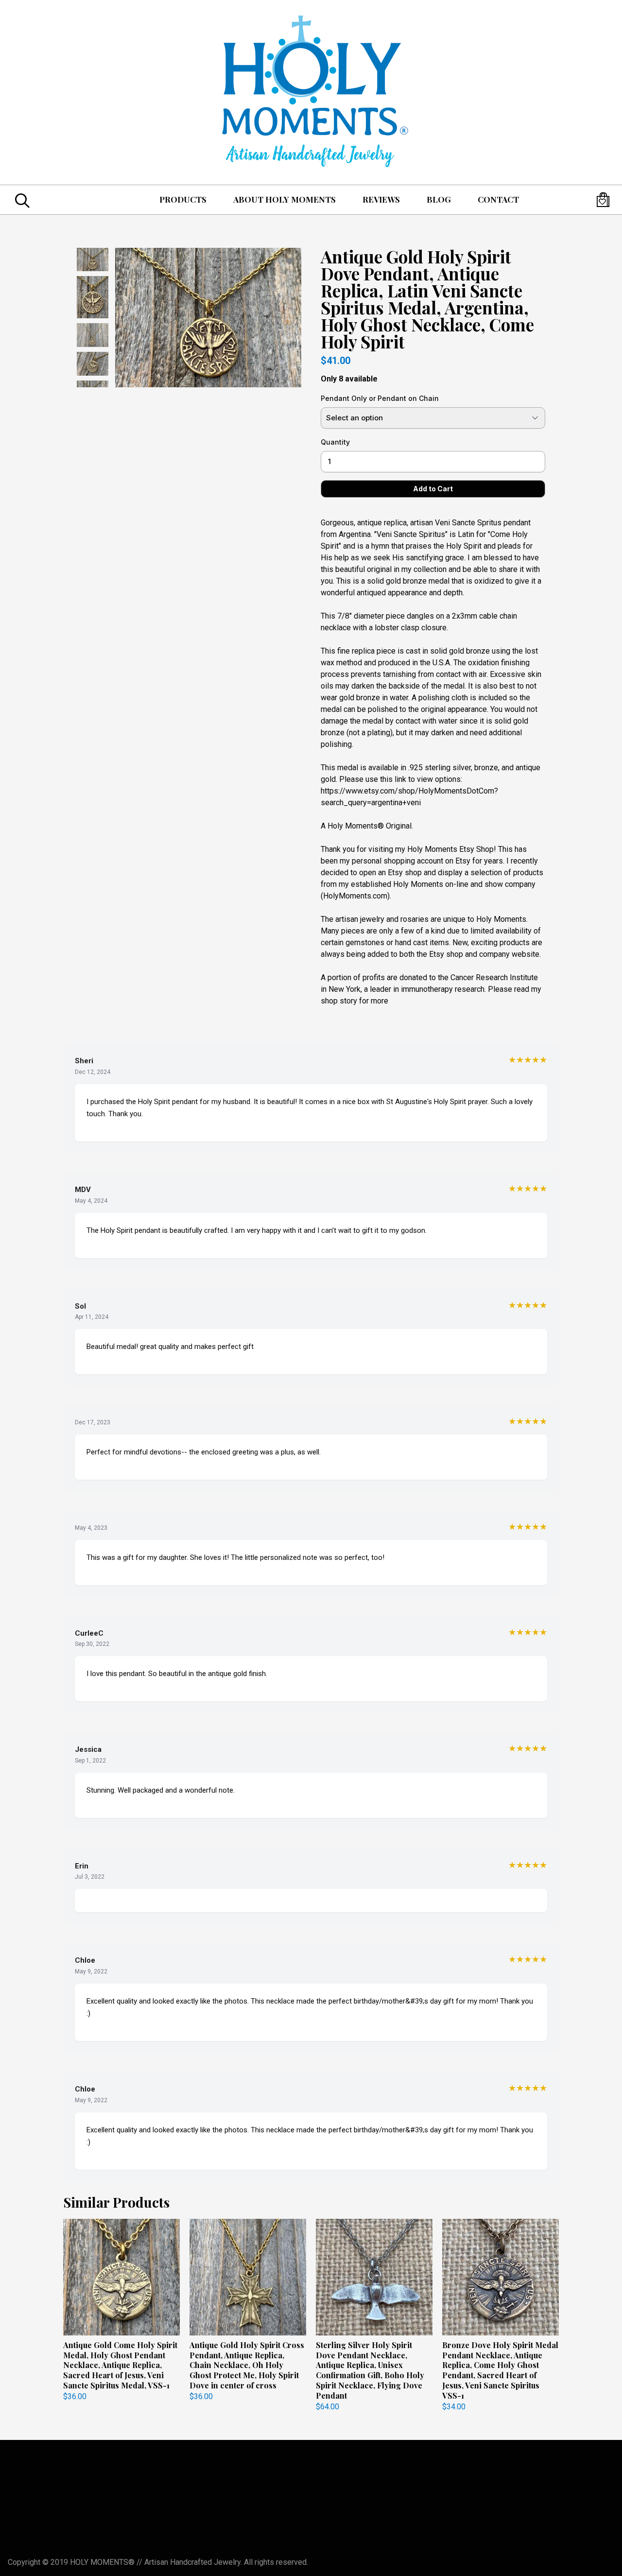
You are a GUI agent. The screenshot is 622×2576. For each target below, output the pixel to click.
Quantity (335, 442)
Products (183, 199)
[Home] (311, 92)
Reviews (381, 199)
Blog (439, 199)
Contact (498, 199)
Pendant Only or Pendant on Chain (380, 398)
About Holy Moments (285, 199)
